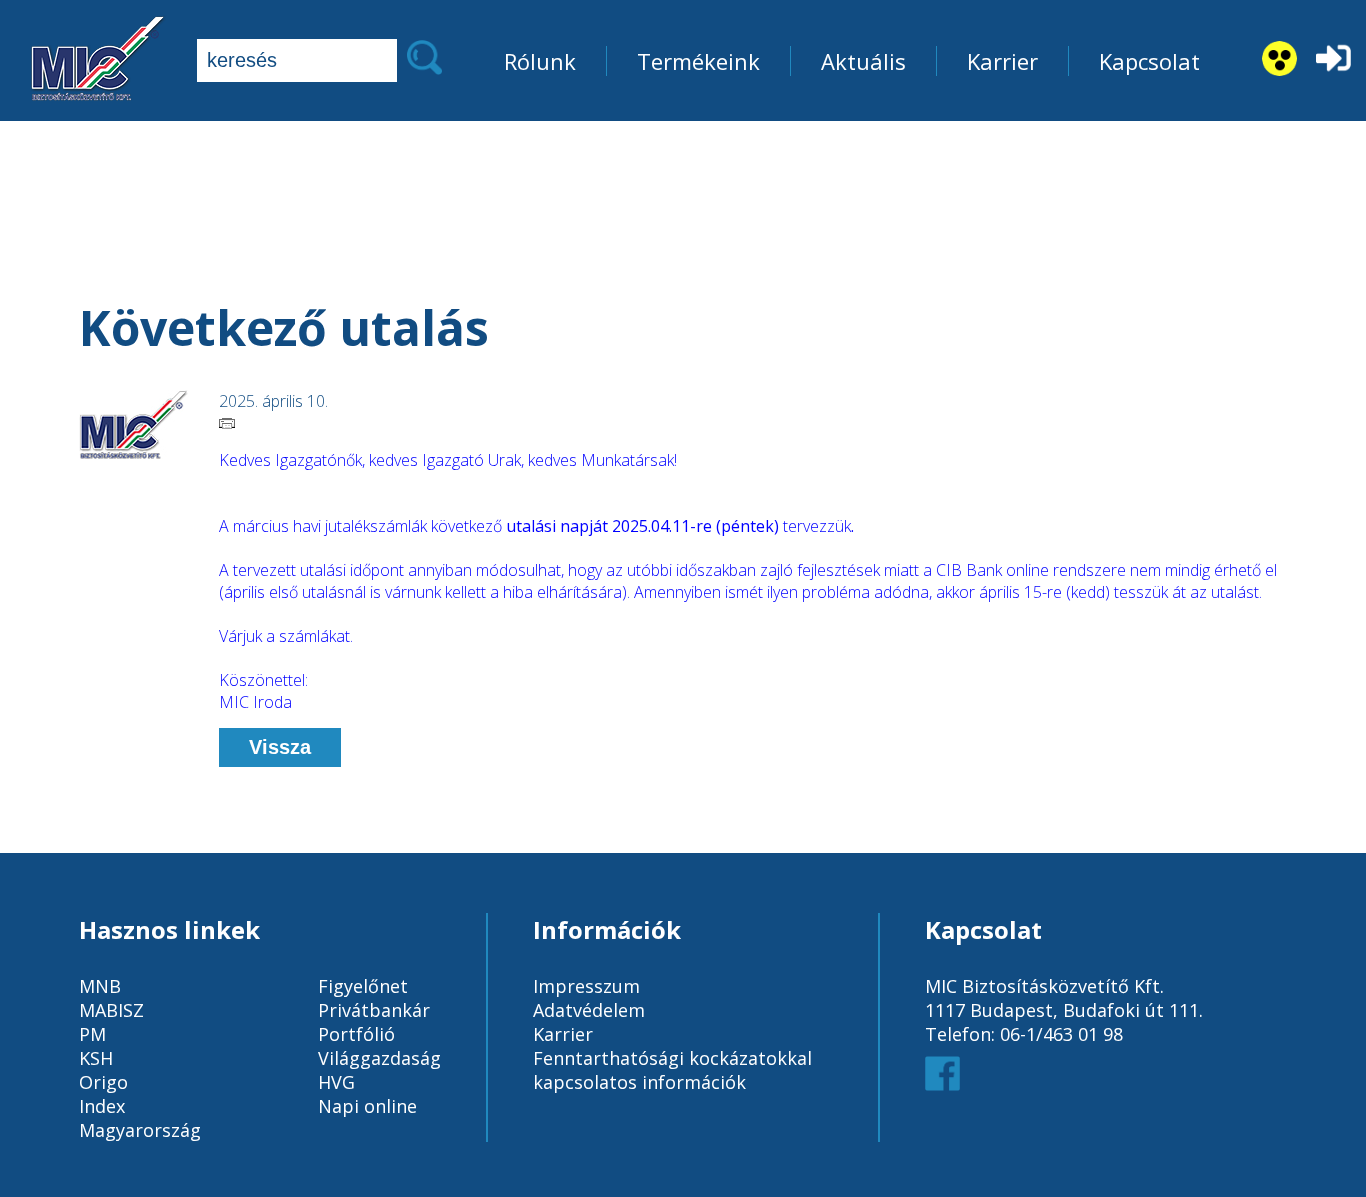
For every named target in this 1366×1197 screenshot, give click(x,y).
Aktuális (863, 61)
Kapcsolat (1149, 61)
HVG (336, 1082)
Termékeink (698, 61)
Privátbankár (374, 1010)
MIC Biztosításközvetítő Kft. (1044, 986)
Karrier (1002, 61)
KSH (96, 1058)
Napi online (367, 1106)
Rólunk (540, 61)
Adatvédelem (589, 1010)
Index (102, 1106)
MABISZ (111, 1010)
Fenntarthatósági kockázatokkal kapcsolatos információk (672, 1070)
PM (92, 1034)
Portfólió (356, 1034)
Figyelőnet (363, 986)
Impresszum (586, 986)
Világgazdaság (379, 1058)
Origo (103, 1082)
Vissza (280, 747)
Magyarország (140, 1130)
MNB (100, 986)
